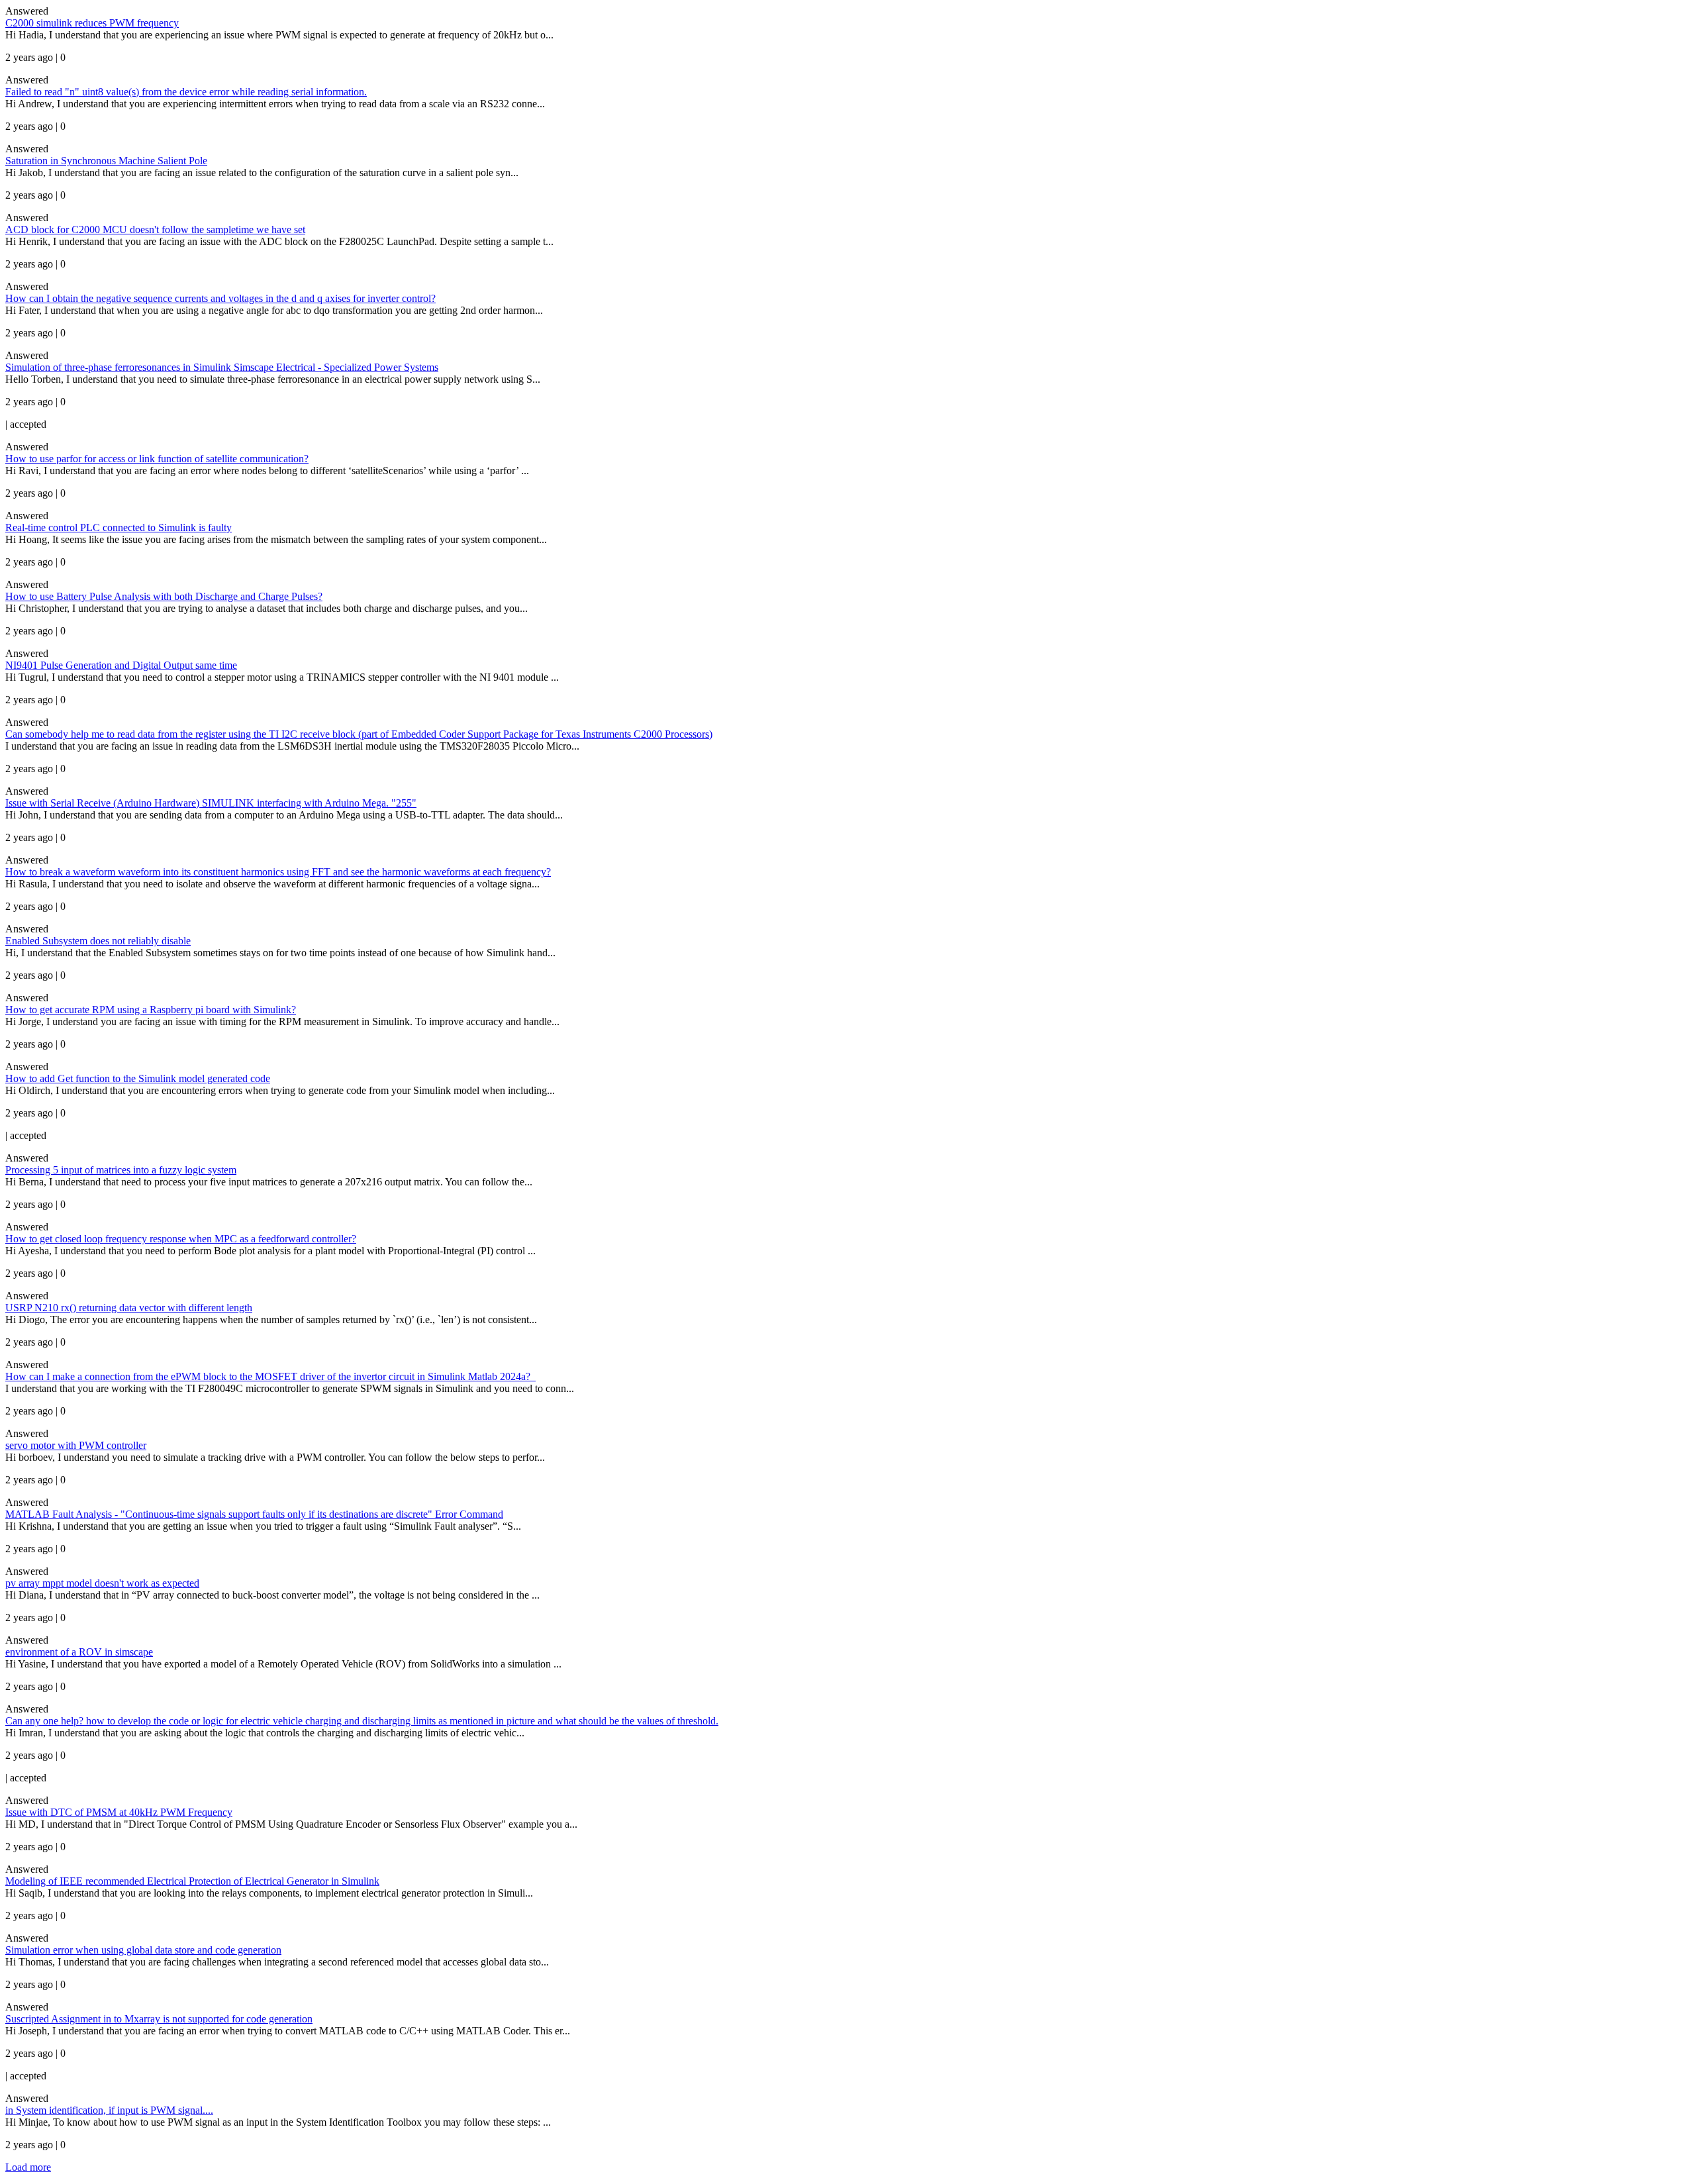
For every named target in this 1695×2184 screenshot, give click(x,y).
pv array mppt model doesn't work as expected (102, 1583)
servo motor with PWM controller (76, 1445)
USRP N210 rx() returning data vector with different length (129, 1308)
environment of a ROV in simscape (79, 1652)
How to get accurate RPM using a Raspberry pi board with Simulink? (151, 1010)
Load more (28, 2167)
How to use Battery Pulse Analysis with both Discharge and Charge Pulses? (164, 596)
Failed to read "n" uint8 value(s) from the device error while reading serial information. (186, 92)
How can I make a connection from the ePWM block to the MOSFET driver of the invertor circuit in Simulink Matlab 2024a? (270, 1376)
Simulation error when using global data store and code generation (143, 1950)
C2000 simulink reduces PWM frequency (92, 23)
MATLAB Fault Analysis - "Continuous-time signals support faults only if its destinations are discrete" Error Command (254, 1514)
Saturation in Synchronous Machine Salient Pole (106, 161)
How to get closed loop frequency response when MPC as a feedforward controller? (181, 1239)
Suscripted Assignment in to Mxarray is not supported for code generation (159, 2019)
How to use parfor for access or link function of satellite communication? (157, 459)
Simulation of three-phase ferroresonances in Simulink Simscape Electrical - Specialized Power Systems (222, 367)
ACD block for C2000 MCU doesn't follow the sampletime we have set (155, 229)
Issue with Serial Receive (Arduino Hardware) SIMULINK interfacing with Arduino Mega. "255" (211, 803)
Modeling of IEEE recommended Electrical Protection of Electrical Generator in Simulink (192, 1881)
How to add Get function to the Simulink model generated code (138, 1078)
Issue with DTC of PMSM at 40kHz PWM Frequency (119, 1812)
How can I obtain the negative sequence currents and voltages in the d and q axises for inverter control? (220, 298)
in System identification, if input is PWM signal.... (109, 2110)
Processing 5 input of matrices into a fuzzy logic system (121, 1170)
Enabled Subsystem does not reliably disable (98, 941)
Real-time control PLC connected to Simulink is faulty (119, 527)
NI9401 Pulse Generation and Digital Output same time (121, 665)
